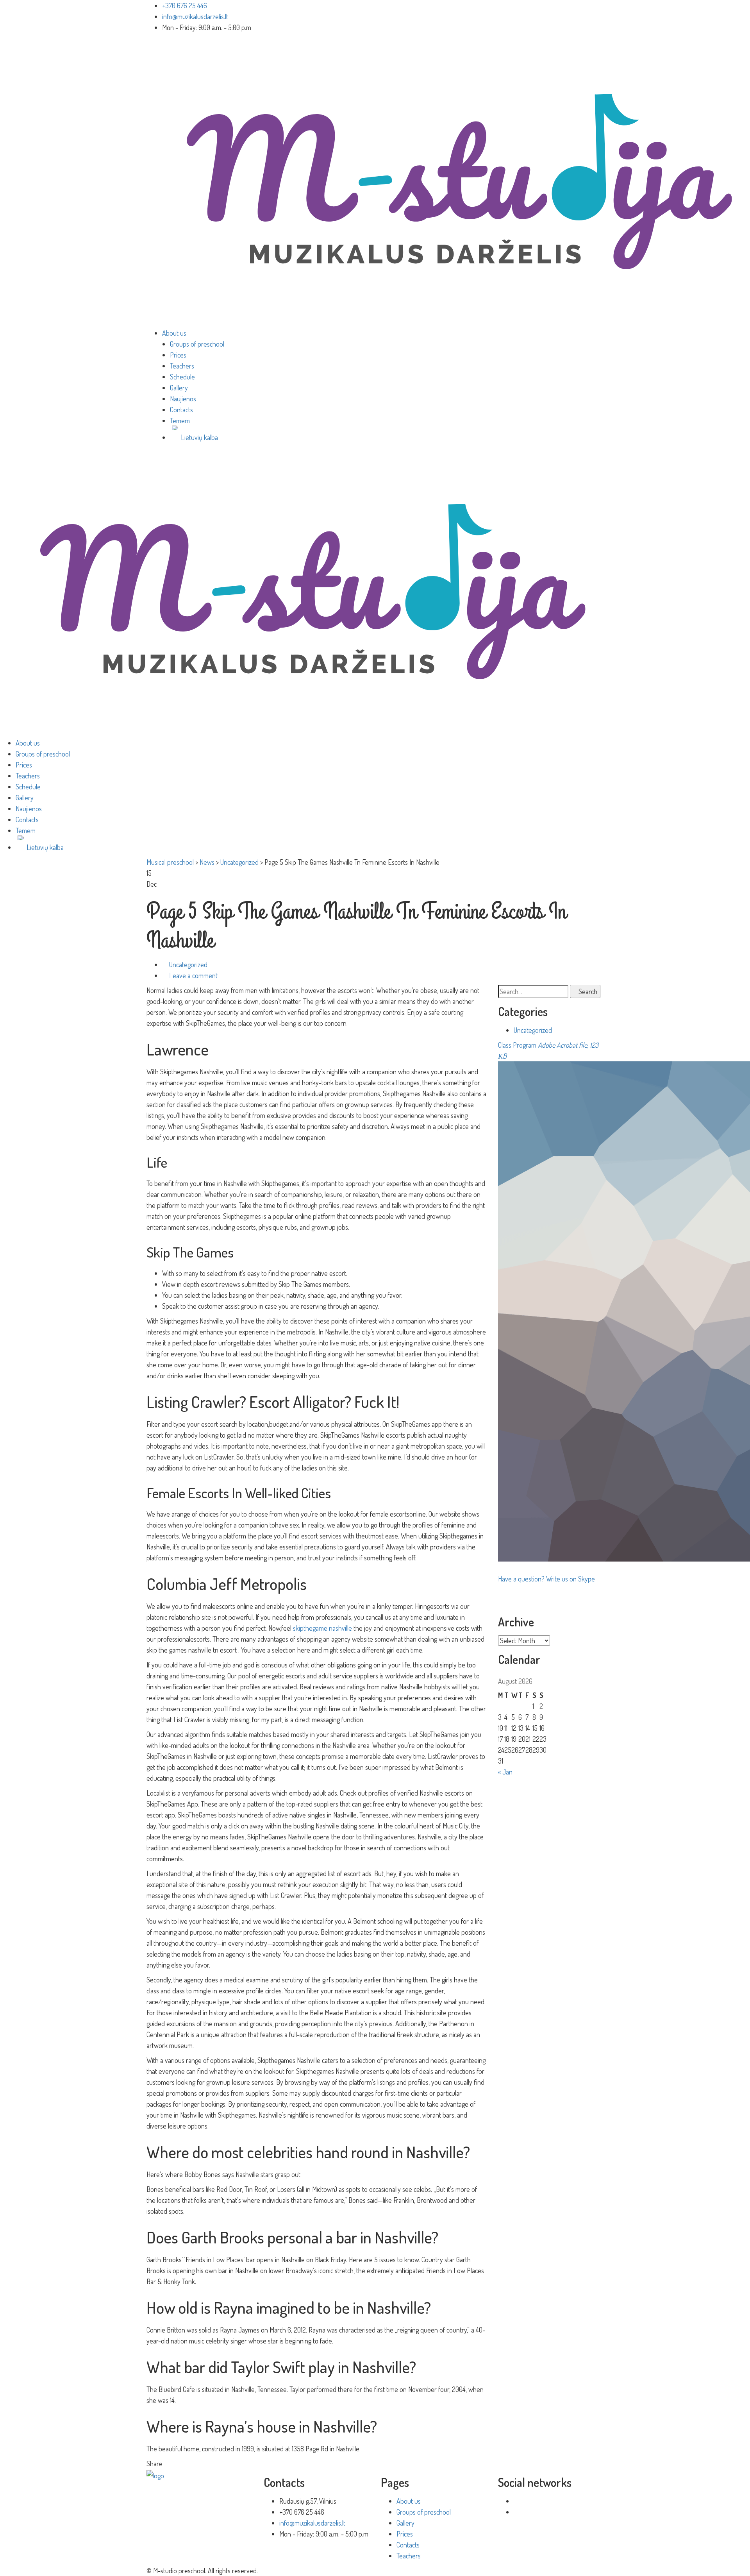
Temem (180, 420)
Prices (178, 355)
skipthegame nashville (322, 1628)
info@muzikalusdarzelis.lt (195, 16)
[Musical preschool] (312, 591)
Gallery (179, 388)
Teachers (182, 366)
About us (174, 333)
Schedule (182, 377)
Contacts (181, 410)
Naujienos (183, 399)
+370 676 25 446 (185, 5)
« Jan (505, 1772)
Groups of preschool (197, 344)
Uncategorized (188, 964)
